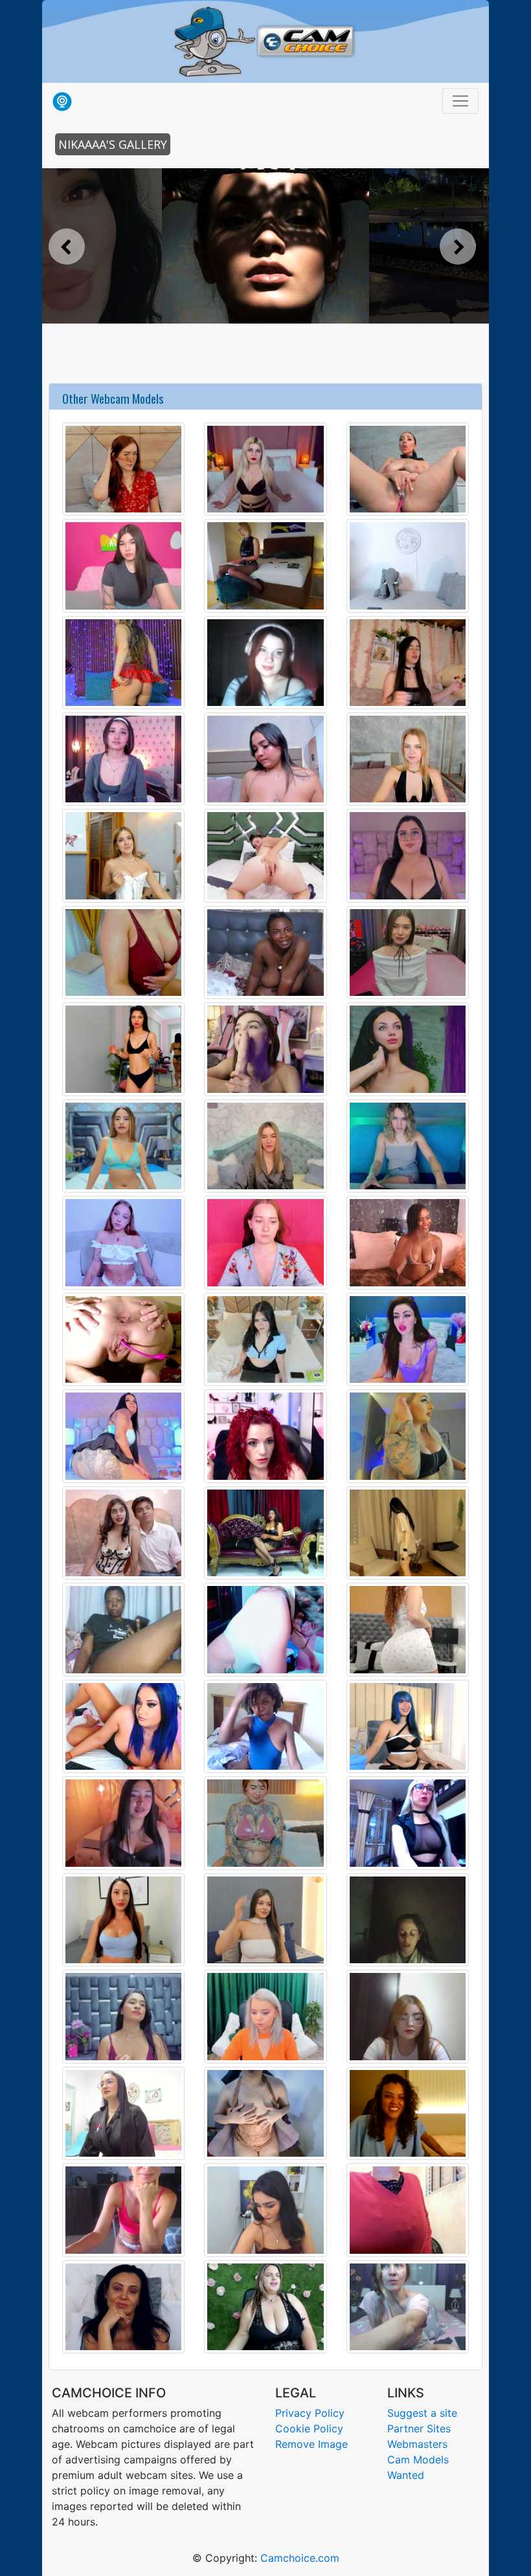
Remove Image (311, 2444)
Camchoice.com (300, 2558)
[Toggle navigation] (460, 101)
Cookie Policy (309, 2428)
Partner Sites (419, 2428)
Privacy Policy (310, 2413)
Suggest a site (422, 2413)
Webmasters (417, 2444)
